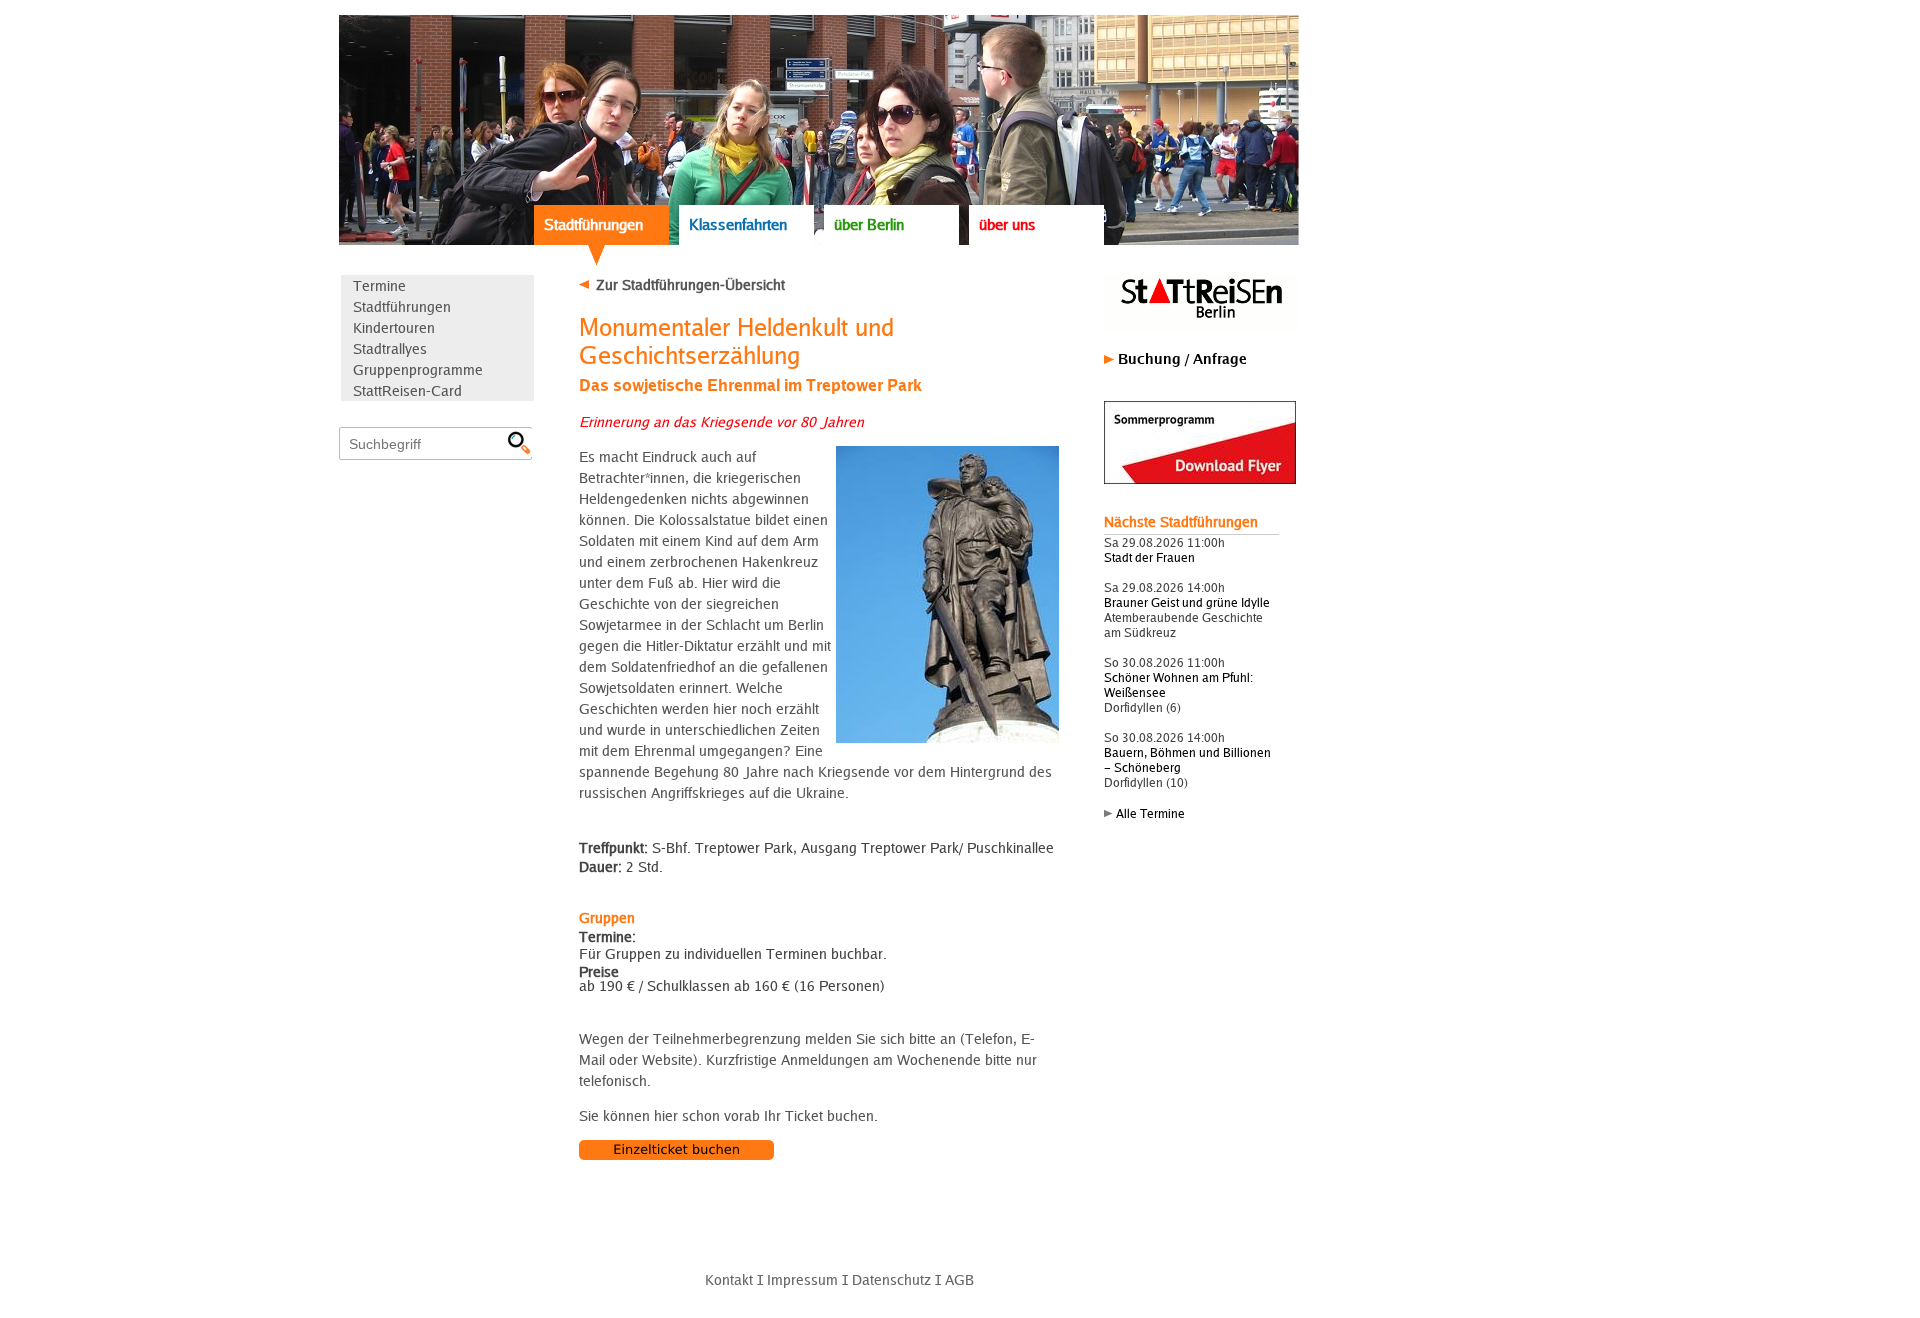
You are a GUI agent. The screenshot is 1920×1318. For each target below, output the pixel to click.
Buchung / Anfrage (1182, 358)
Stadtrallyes (390, 348)
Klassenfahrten (738, 224)
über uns (1007, 224)
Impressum (802, 1279)
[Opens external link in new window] (1200, 479)
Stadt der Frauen (1149, 557)
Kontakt (729, 1279)
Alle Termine (1150, 813)
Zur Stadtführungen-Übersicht (690, 284)
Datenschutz (891, 1279)
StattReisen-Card (407, 390)
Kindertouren (394, 327)
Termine (379, 285)
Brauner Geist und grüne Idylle (1187, 602)
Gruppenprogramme (418, 369)
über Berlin (869, 224)
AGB (959, 1279)
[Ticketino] (676, 1154)
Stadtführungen (593, 224)
